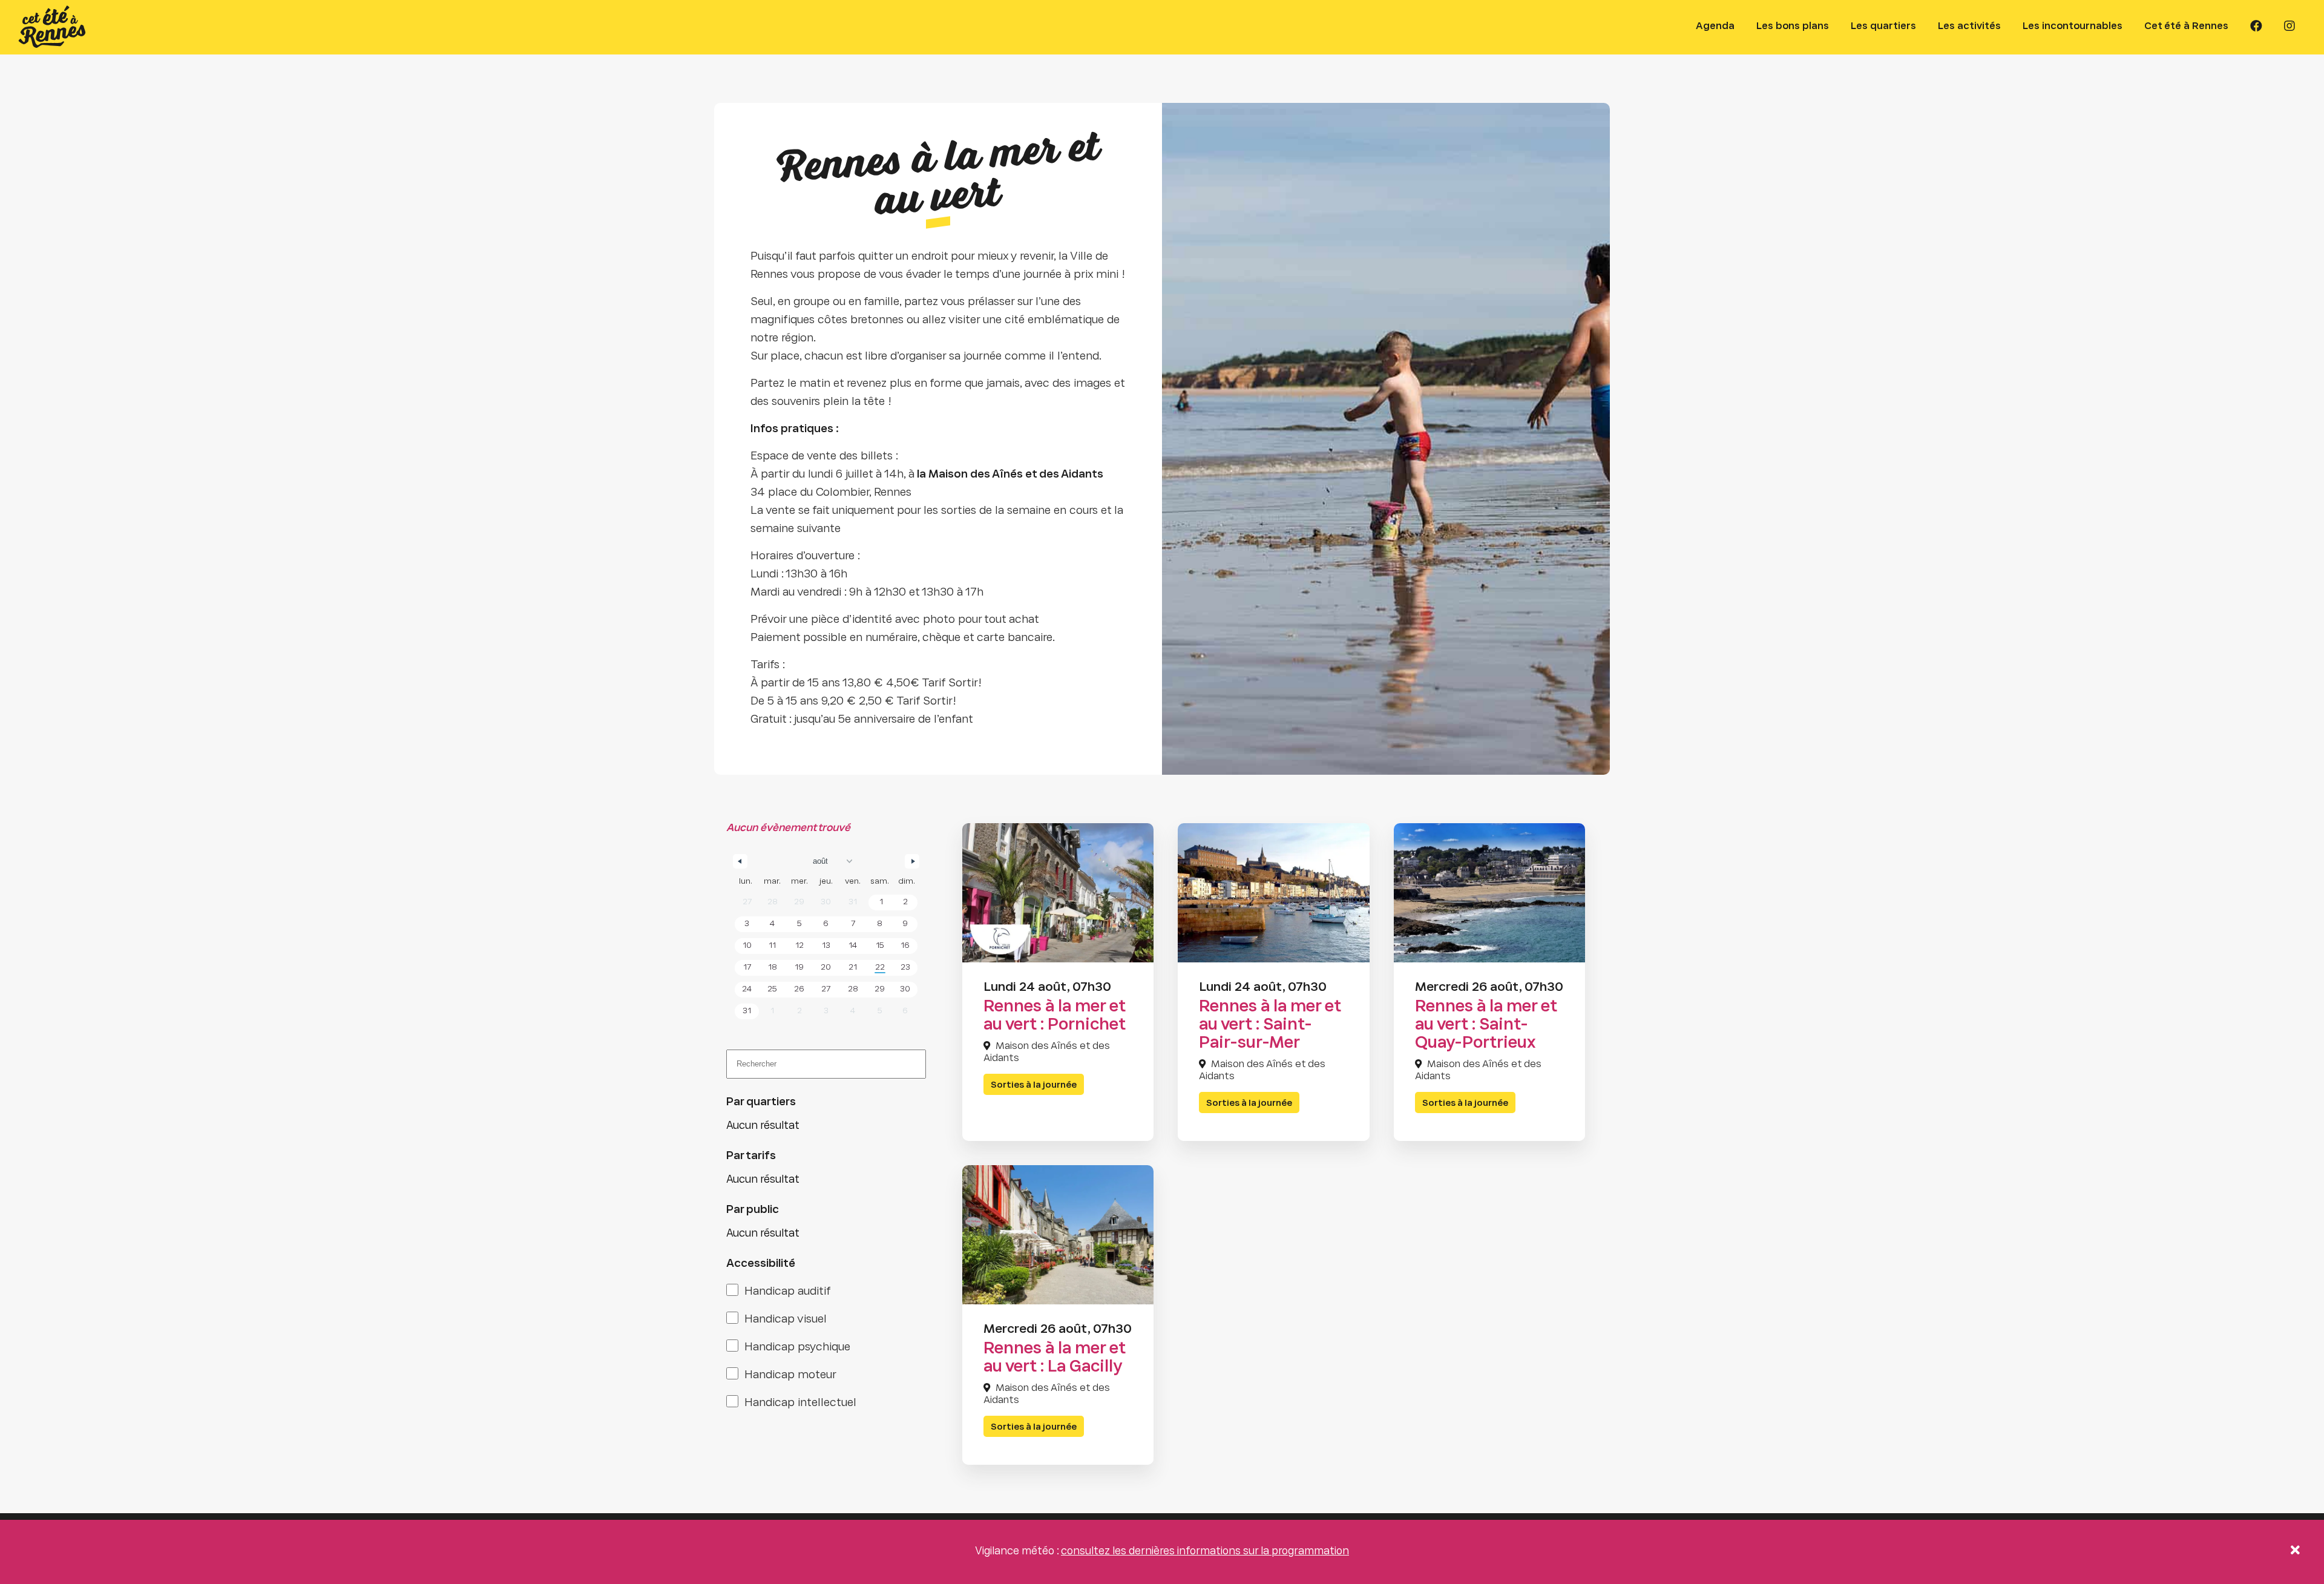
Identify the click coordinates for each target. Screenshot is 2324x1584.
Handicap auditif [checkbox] (788, 1292)
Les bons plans (1793, 26)
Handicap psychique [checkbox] (797, 1348)
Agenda (1715, 26)
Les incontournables (2073, 26)
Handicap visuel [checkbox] (786, 1320)
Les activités (1969, 26)
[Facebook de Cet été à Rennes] (2256, 27)
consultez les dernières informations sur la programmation (1205, 1552)
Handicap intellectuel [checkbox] (800, 1403)
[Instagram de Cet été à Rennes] (2290, 27)
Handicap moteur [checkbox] (790, 1375)
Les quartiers (1883, 26)
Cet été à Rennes (2186, 26)
